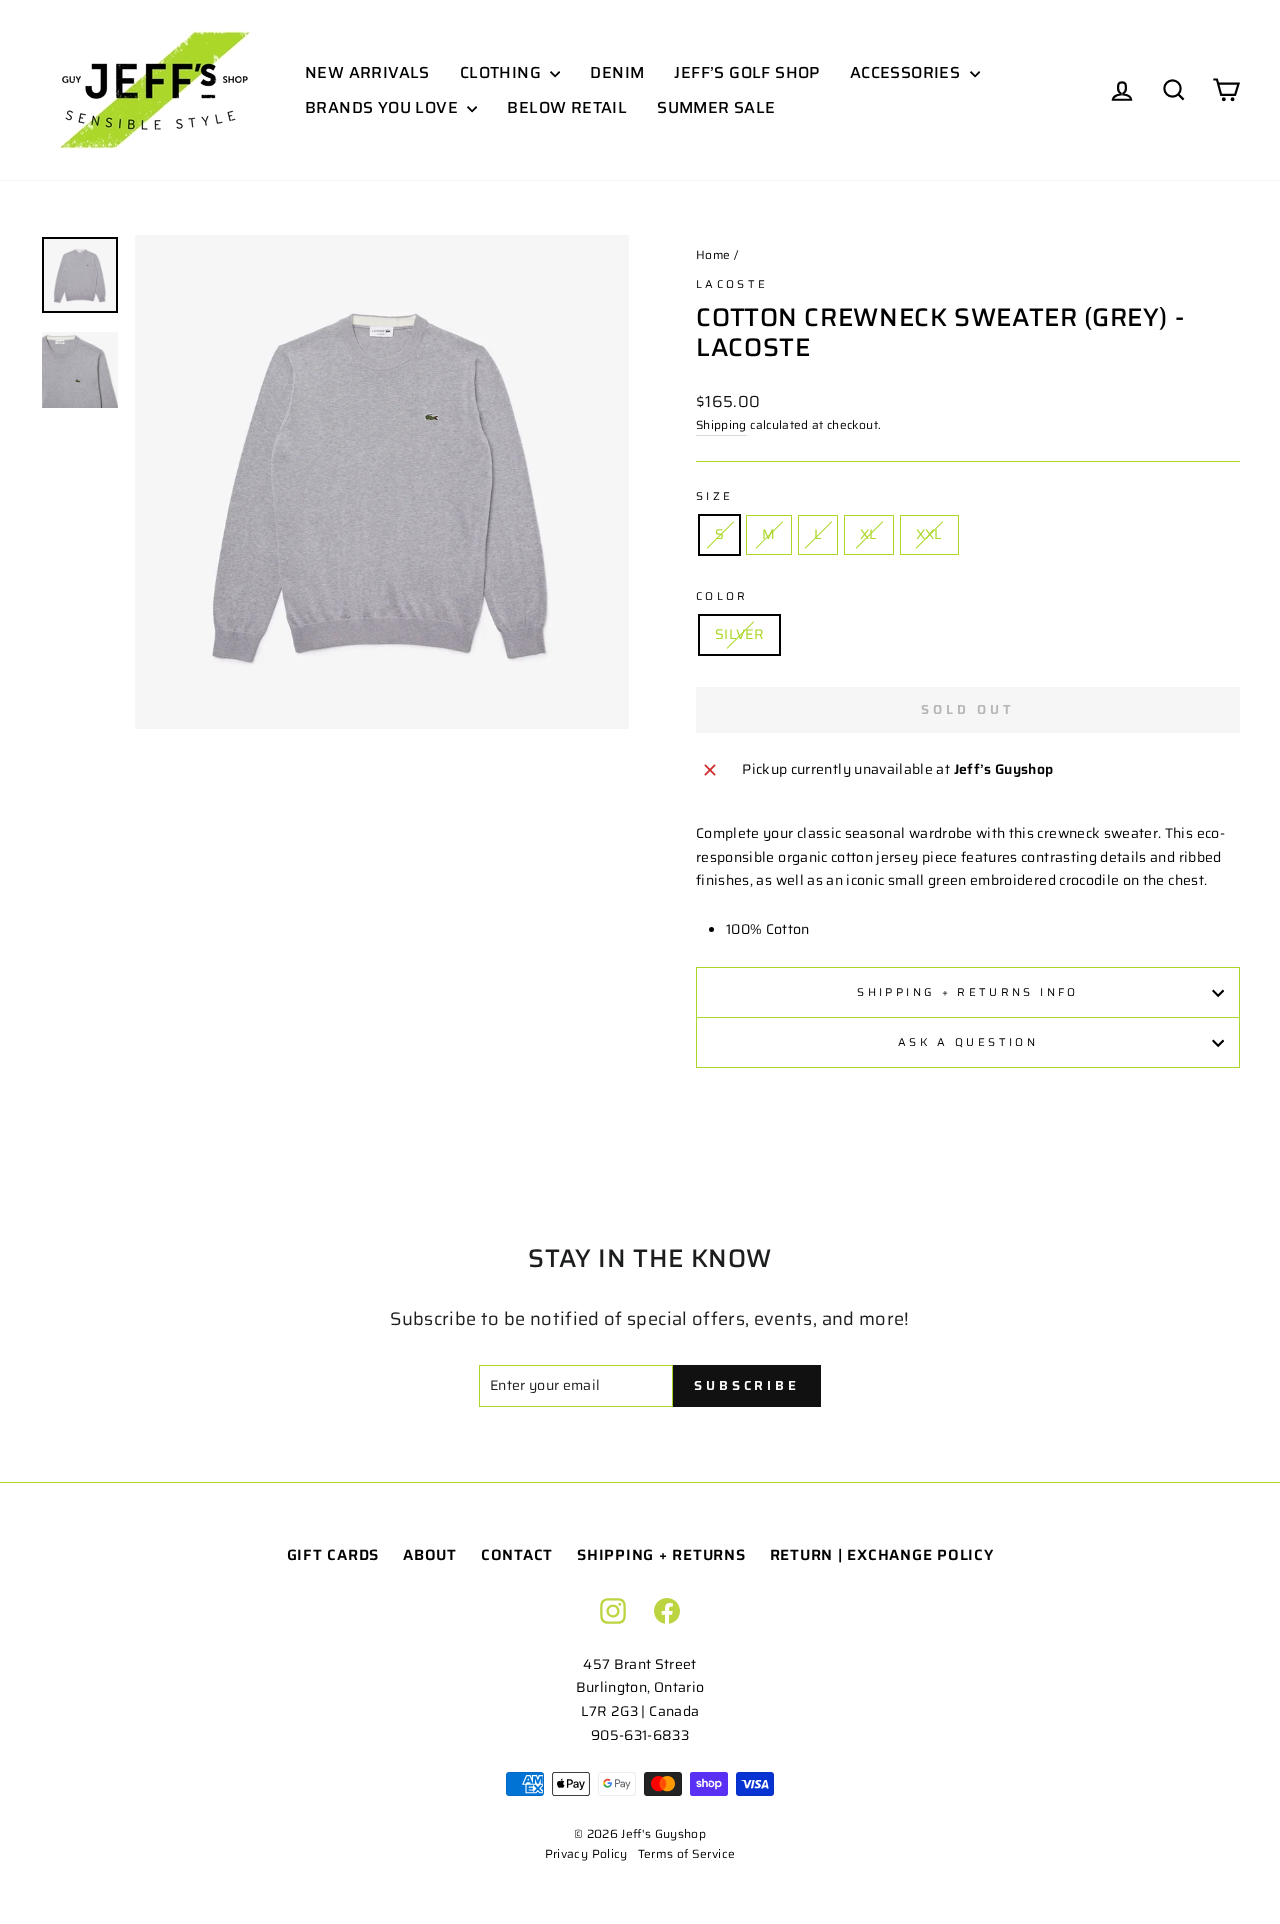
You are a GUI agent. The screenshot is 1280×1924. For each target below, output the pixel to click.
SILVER (739, 634)
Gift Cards (333, 1555)
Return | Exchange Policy (882, 1555)
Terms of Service (687, 1853)
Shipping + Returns (661, 1555)
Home (713, 254)
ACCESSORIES (907, 72)
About (430, 1555)
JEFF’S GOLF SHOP (746, 72)
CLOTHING (503, 72)
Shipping (721, 424)
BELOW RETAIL (567, 107)
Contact (517, 1555)
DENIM (617, 72)
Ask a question (968, 1042)
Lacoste (732, 284)
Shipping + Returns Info (967, 992)
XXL (929, 534)
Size (714, 496)
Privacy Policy (586, 1853)
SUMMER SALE (716, 107)
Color (722, 596)
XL (869, 534)
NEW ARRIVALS (367, 72)
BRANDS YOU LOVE (383, 107)
